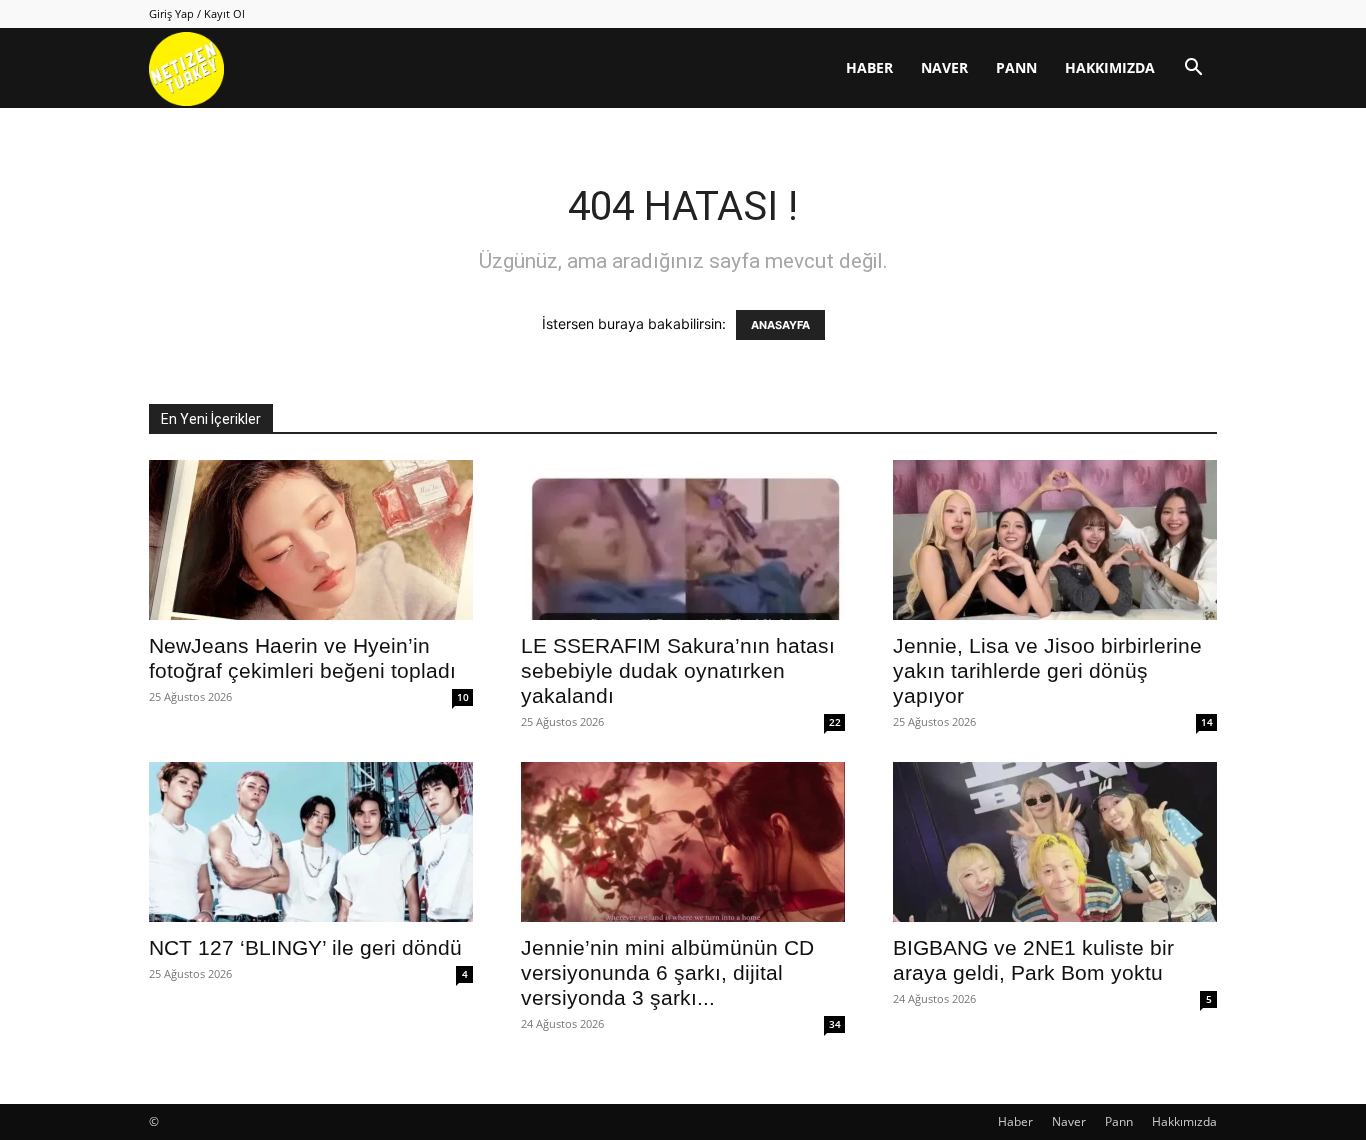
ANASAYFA (780, 325)
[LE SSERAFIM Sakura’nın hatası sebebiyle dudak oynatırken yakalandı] (683, 540)
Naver (944, 67)
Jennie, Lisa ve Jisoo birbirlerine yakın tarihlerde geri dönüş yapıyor (1047, 670)
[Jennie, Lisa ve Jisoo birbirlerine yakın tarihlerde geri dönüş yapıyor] (1055, 540)
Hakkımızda (1110, 67)
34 (835, 1024)
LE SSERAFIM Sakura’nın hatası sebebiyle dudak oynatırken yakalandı (678, 670)
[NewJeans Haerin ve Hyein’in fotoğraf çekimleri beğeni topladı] (311, 540)
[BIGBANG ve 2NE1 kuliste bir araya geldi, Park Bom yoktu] (1055, 842)
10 (463, 697)
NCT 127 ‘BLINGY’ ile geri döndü (305, 947)
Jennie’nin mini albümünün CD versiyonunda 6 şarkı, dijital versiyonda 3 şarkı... (667, 972)
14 (1207, 722)
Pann (1016, 67)
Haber (869, 67)
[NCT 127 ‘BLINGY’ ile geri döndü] (311, 842)
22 (835, 722)
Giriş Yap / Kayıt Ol (197, 13)
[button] (1193, 69)
